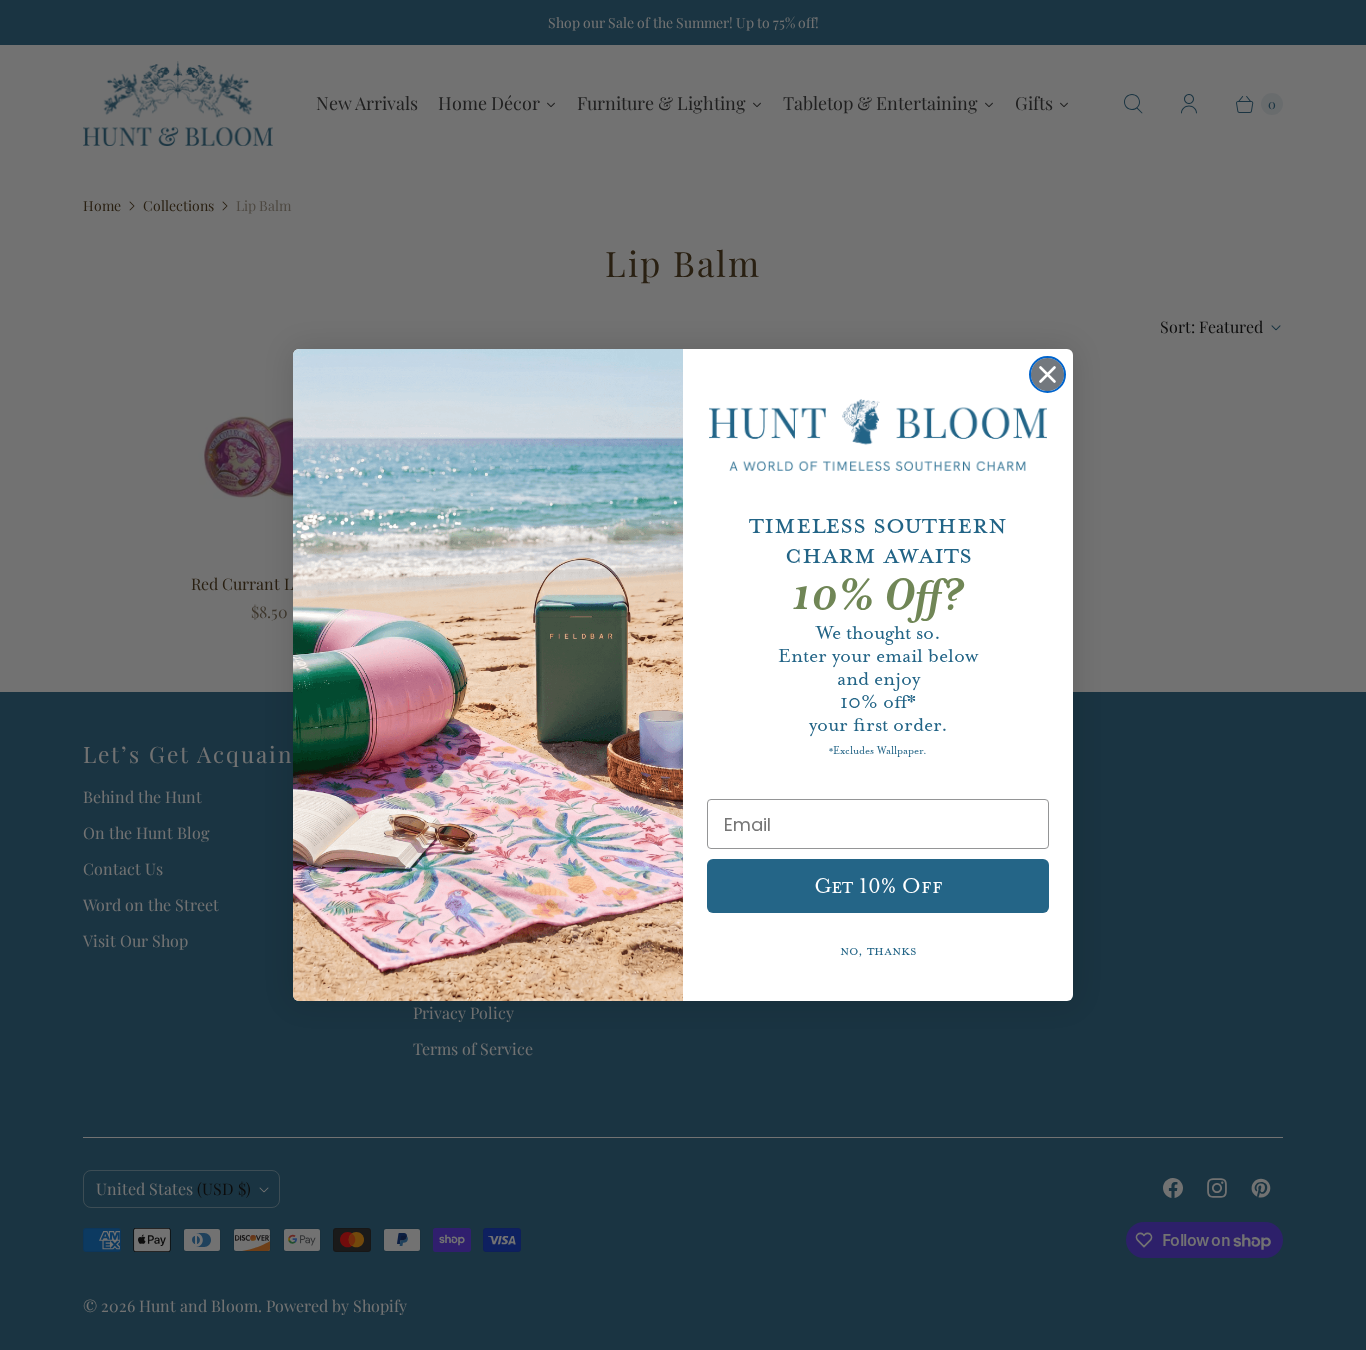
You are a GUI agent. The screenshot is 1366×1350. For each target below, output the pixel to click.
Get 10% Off (878, 886)
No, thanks (878, 951)
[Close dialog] (1047, 374)
